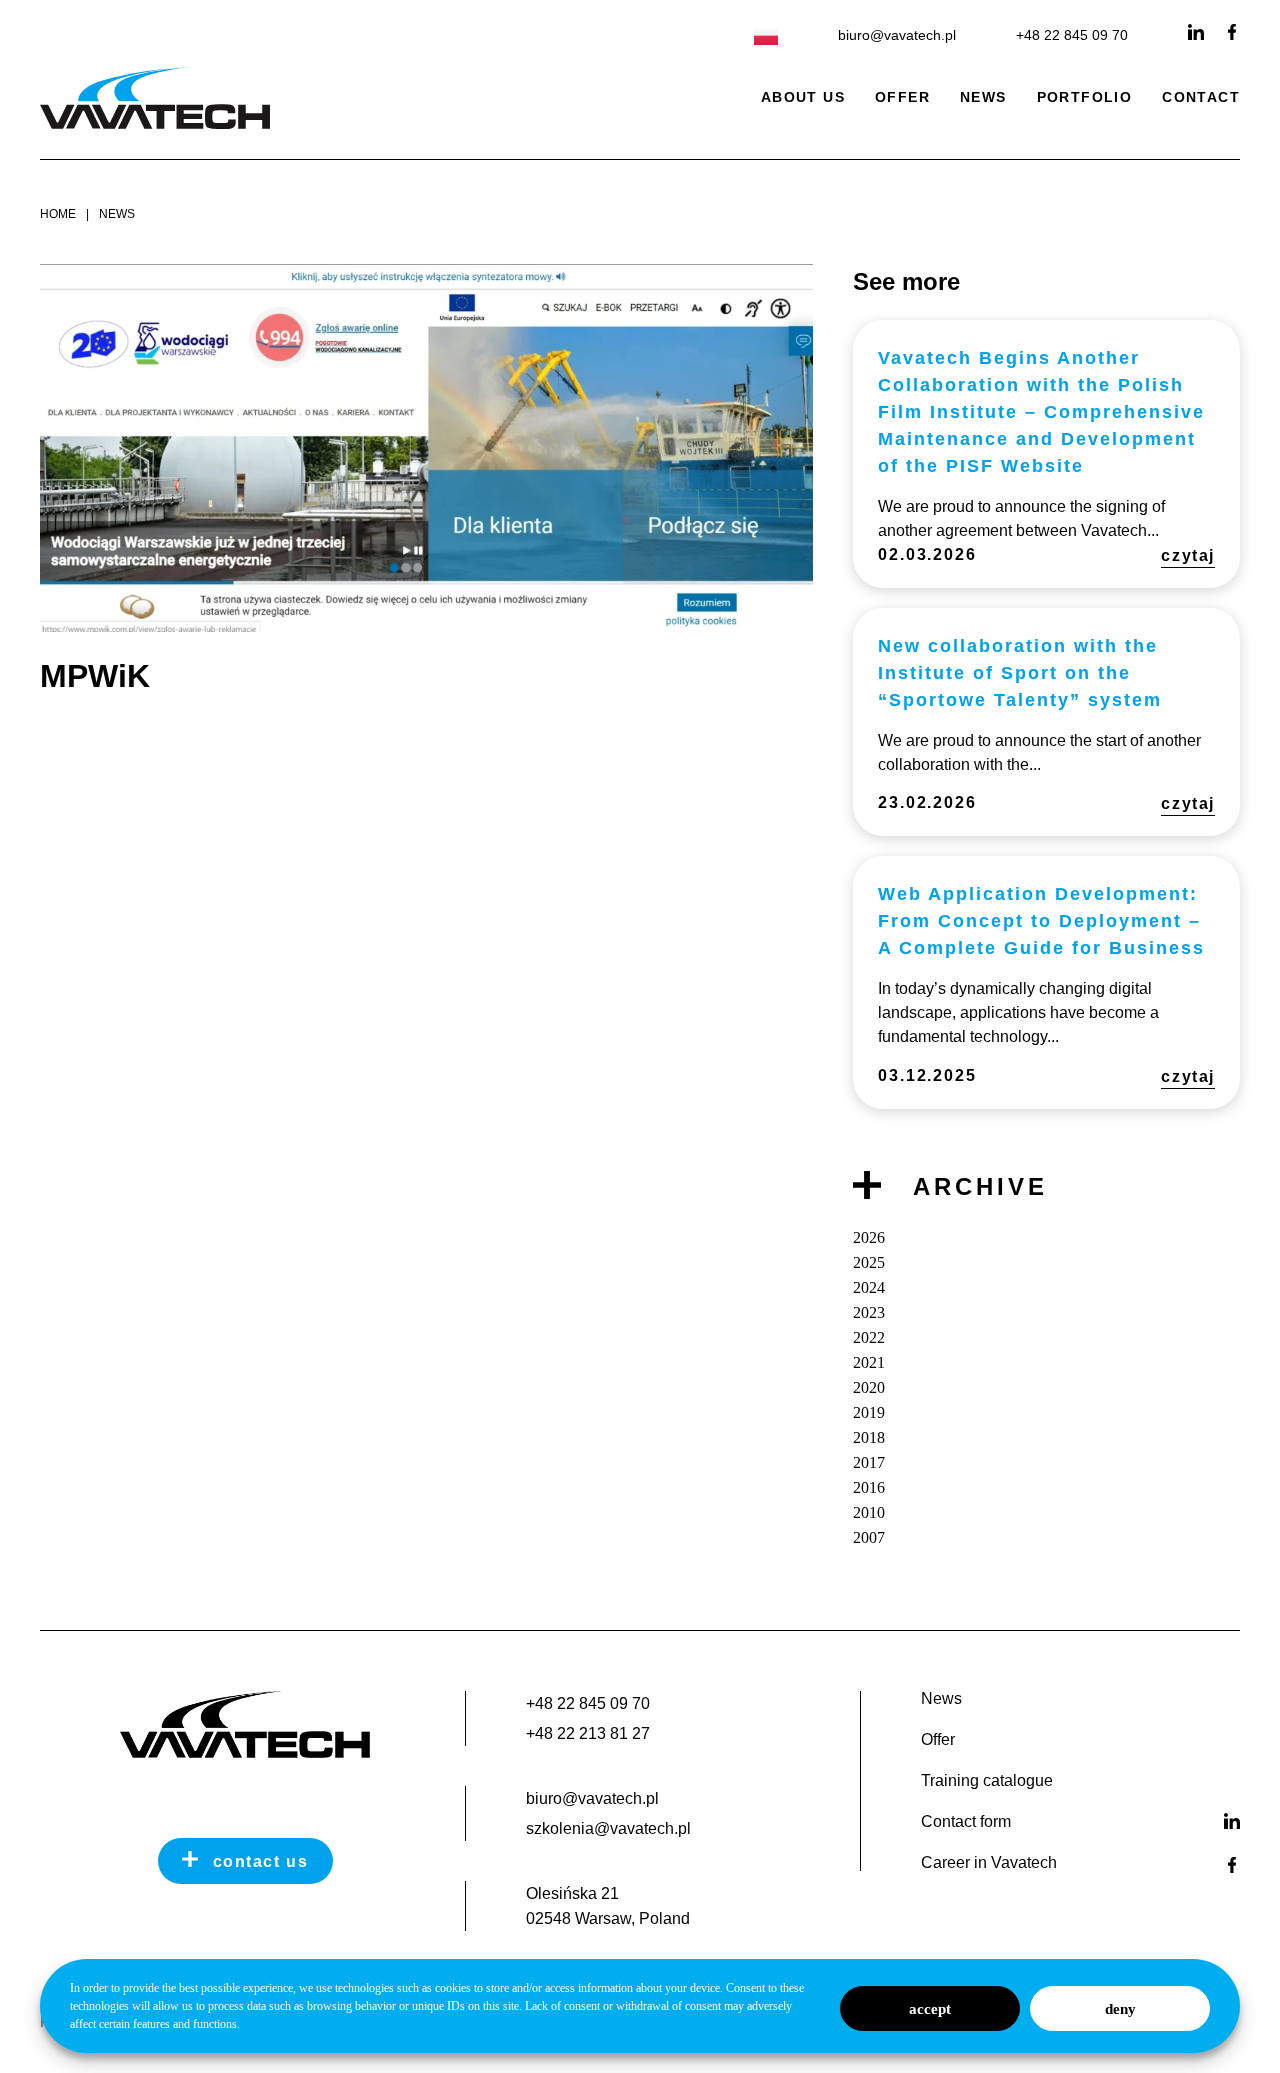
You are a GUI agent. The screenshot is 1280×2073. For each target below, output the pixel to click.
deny (1120, 2009)
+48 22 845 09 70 (1072, 35)
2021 (869, 1362)
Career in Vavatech (989, 1863)
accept (930, 2009)
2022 (869, 1337)
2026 (869, 1237)
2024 (869, 1287)
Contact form (966, 1822)
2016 (869, 1487)
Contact (1201, 97)
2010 (869, 1512)
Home (58, 214)
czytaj (1188, 555)
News (983, 97)
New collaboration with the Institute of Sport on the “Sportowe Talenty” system (1020, 673)
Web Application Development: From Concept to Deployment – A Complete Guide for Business (1041, 921)
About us (803, 97)
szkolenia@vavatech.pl (608, 1828)
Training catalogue (987, 1781)
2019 (869, 1412)
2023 (869, 1312)
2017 (869, 1462)
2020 (869, 1387)
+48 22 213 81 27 (588, 1733)
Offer (902, 97)
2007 (869, 1537)
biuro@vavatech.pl (897, 35)
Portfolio (1085, 97)
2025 (869, 1262)
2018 (869, 1437)
